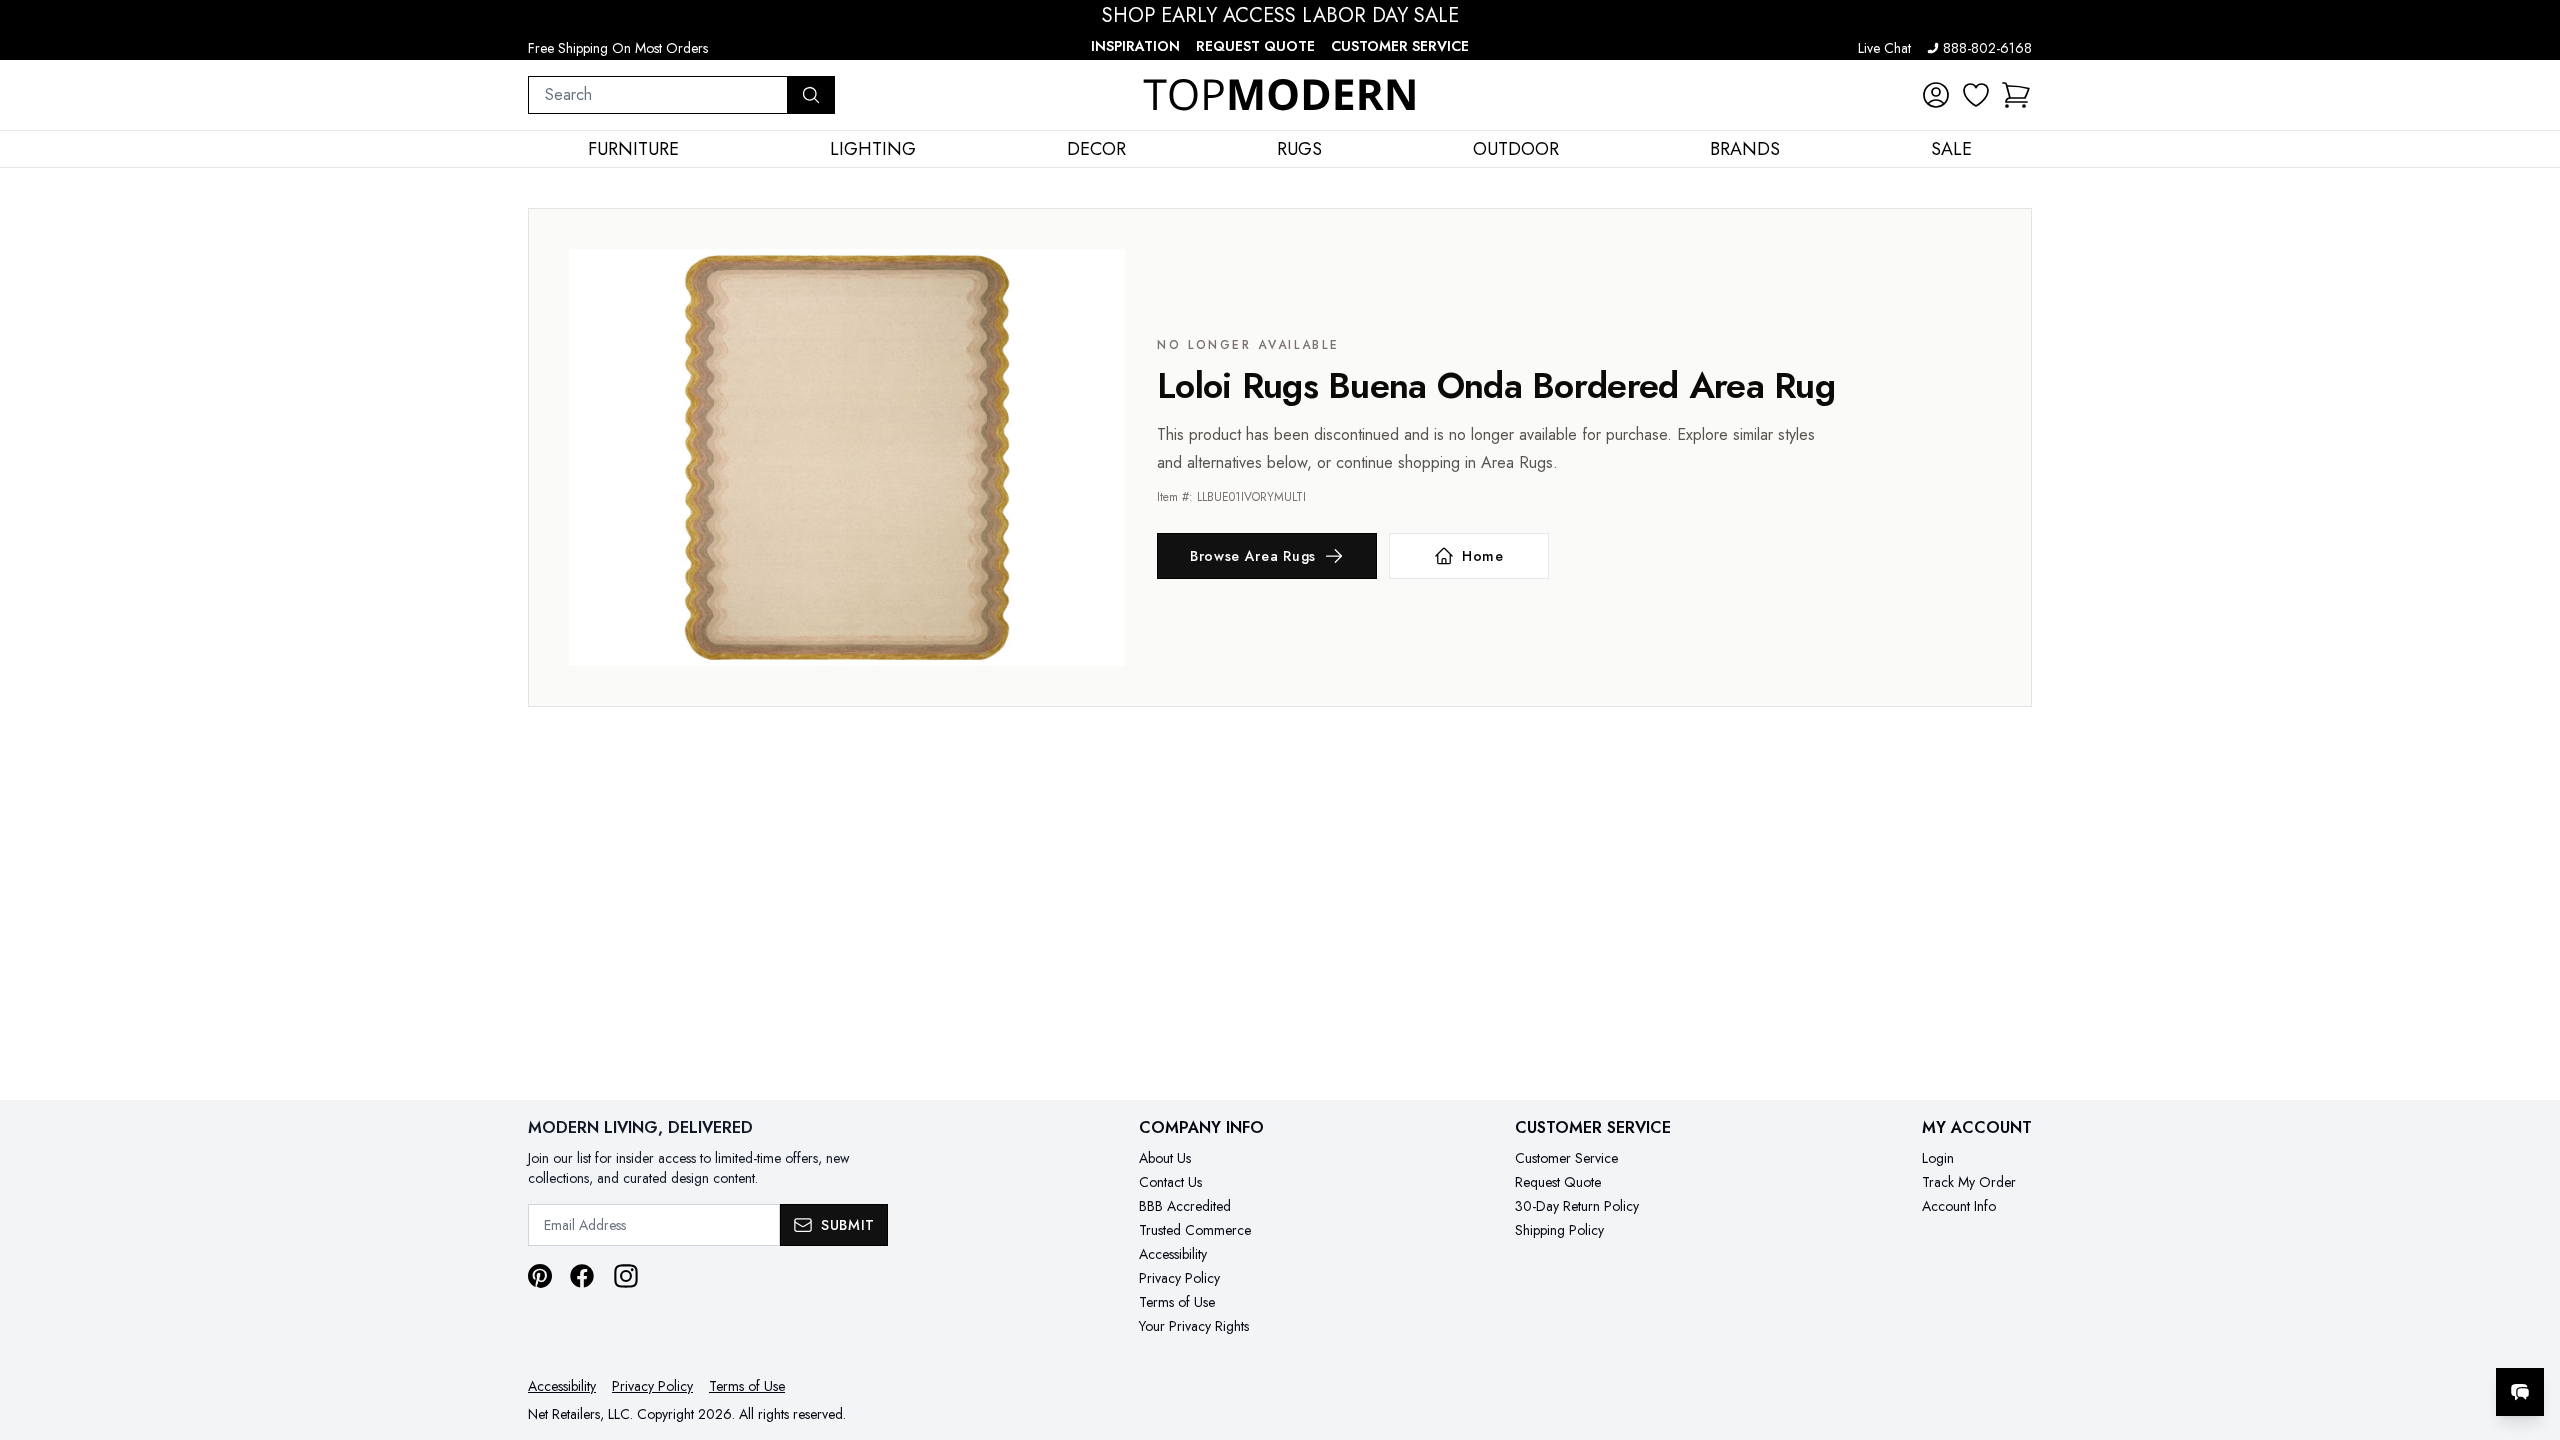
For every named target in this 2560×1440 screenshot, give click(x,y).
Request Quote (1255, 46)
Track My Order (1969, 1182)
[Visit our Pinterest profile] (540, 1276)
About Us (1165, 1158)
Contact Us (1170, 1182)
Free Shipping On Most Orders (618, 48)
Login (1938, 1158)
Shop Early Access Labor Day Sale (1280, 16)
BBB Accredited (1185, 1206)
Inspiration (1135, 46)
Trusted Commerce (1195, 1230)
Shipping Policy (1559, 1230)
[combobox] (658, 95)
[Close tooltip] (2528, 1331)
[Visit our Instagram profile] (626, 1276)
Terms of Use (1177, 1302)
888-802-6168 (1987, 48)
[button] (2016, 95)
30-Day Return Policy (1577, 1206)
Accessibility (1173, 1254)
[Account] (1936, 95)
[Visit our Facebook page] (582, 1276)
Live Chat (1884, 48)
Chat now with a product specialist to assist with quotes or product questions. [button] (2379, 1339)
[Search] (811, 95)
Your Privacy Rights (1194, 1326)
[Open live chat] (2520, 1392)
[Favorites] (1976, 95)
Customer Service (1400, 46)
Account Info (1959, 1206)
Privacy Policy (1179, 1278)
